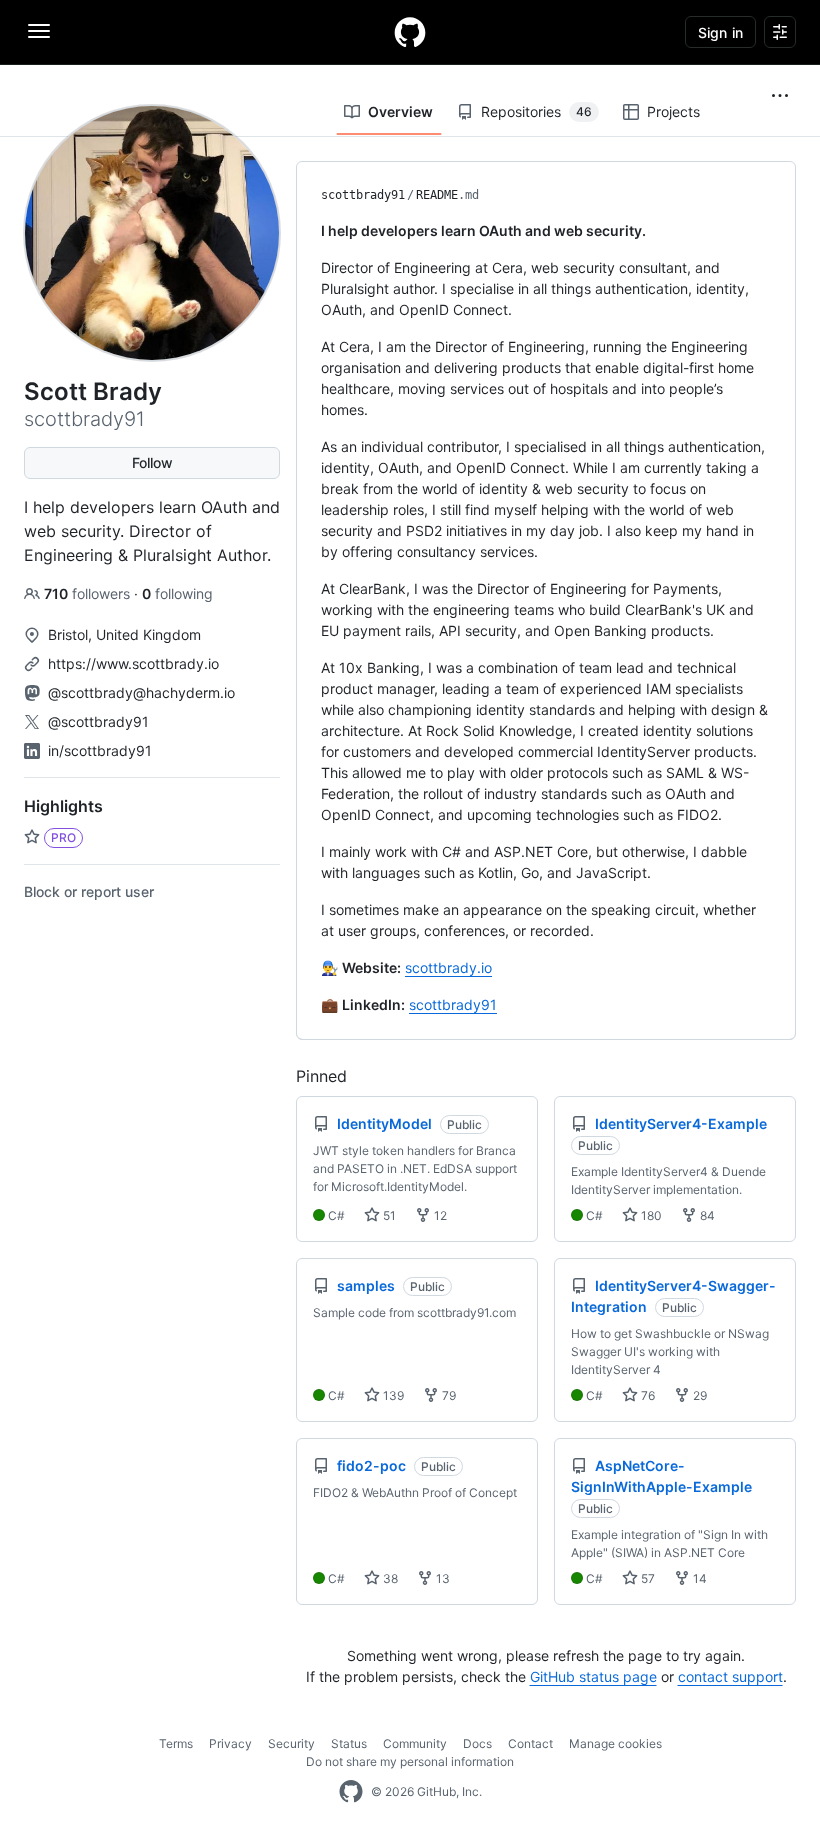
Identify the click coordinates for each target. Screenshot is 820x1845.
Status (349, 1743)
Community (415, 1743)
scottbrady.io (448, 967)
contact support (730, 1676)
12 (439, 1215)
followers (89, 593)
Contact (530, 1743)
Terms (176, 1743)
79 (447, 1395)
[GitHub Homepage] (351, 1792)
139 (392, 1395)
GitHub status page (593, 1676)
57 (646, 1578)
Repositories (536, 111)
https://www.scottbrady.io (133, 663)
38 (389, 1578)
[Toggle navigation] (39, 31)
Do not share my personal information (410, 1761)
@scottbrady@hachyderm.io (141, 692)
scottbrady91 (363, 195)
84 (706, 1215)
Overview (400, 111)
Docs (477, 1743)
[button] (780, 96)
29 (698, 1395)
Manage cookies (615, 1743)
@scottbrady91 (98, 721)
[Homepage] (410, 32)
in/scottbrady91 (100, 750)
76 (646, 1395)
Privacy (230, 1743)
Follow (152, 462)
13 (441, 1578)
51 (388, 1215)
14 (698, 1578)
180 (650, 1215)
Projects (673, 111)
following (177, 593)
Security (291, 1743)
